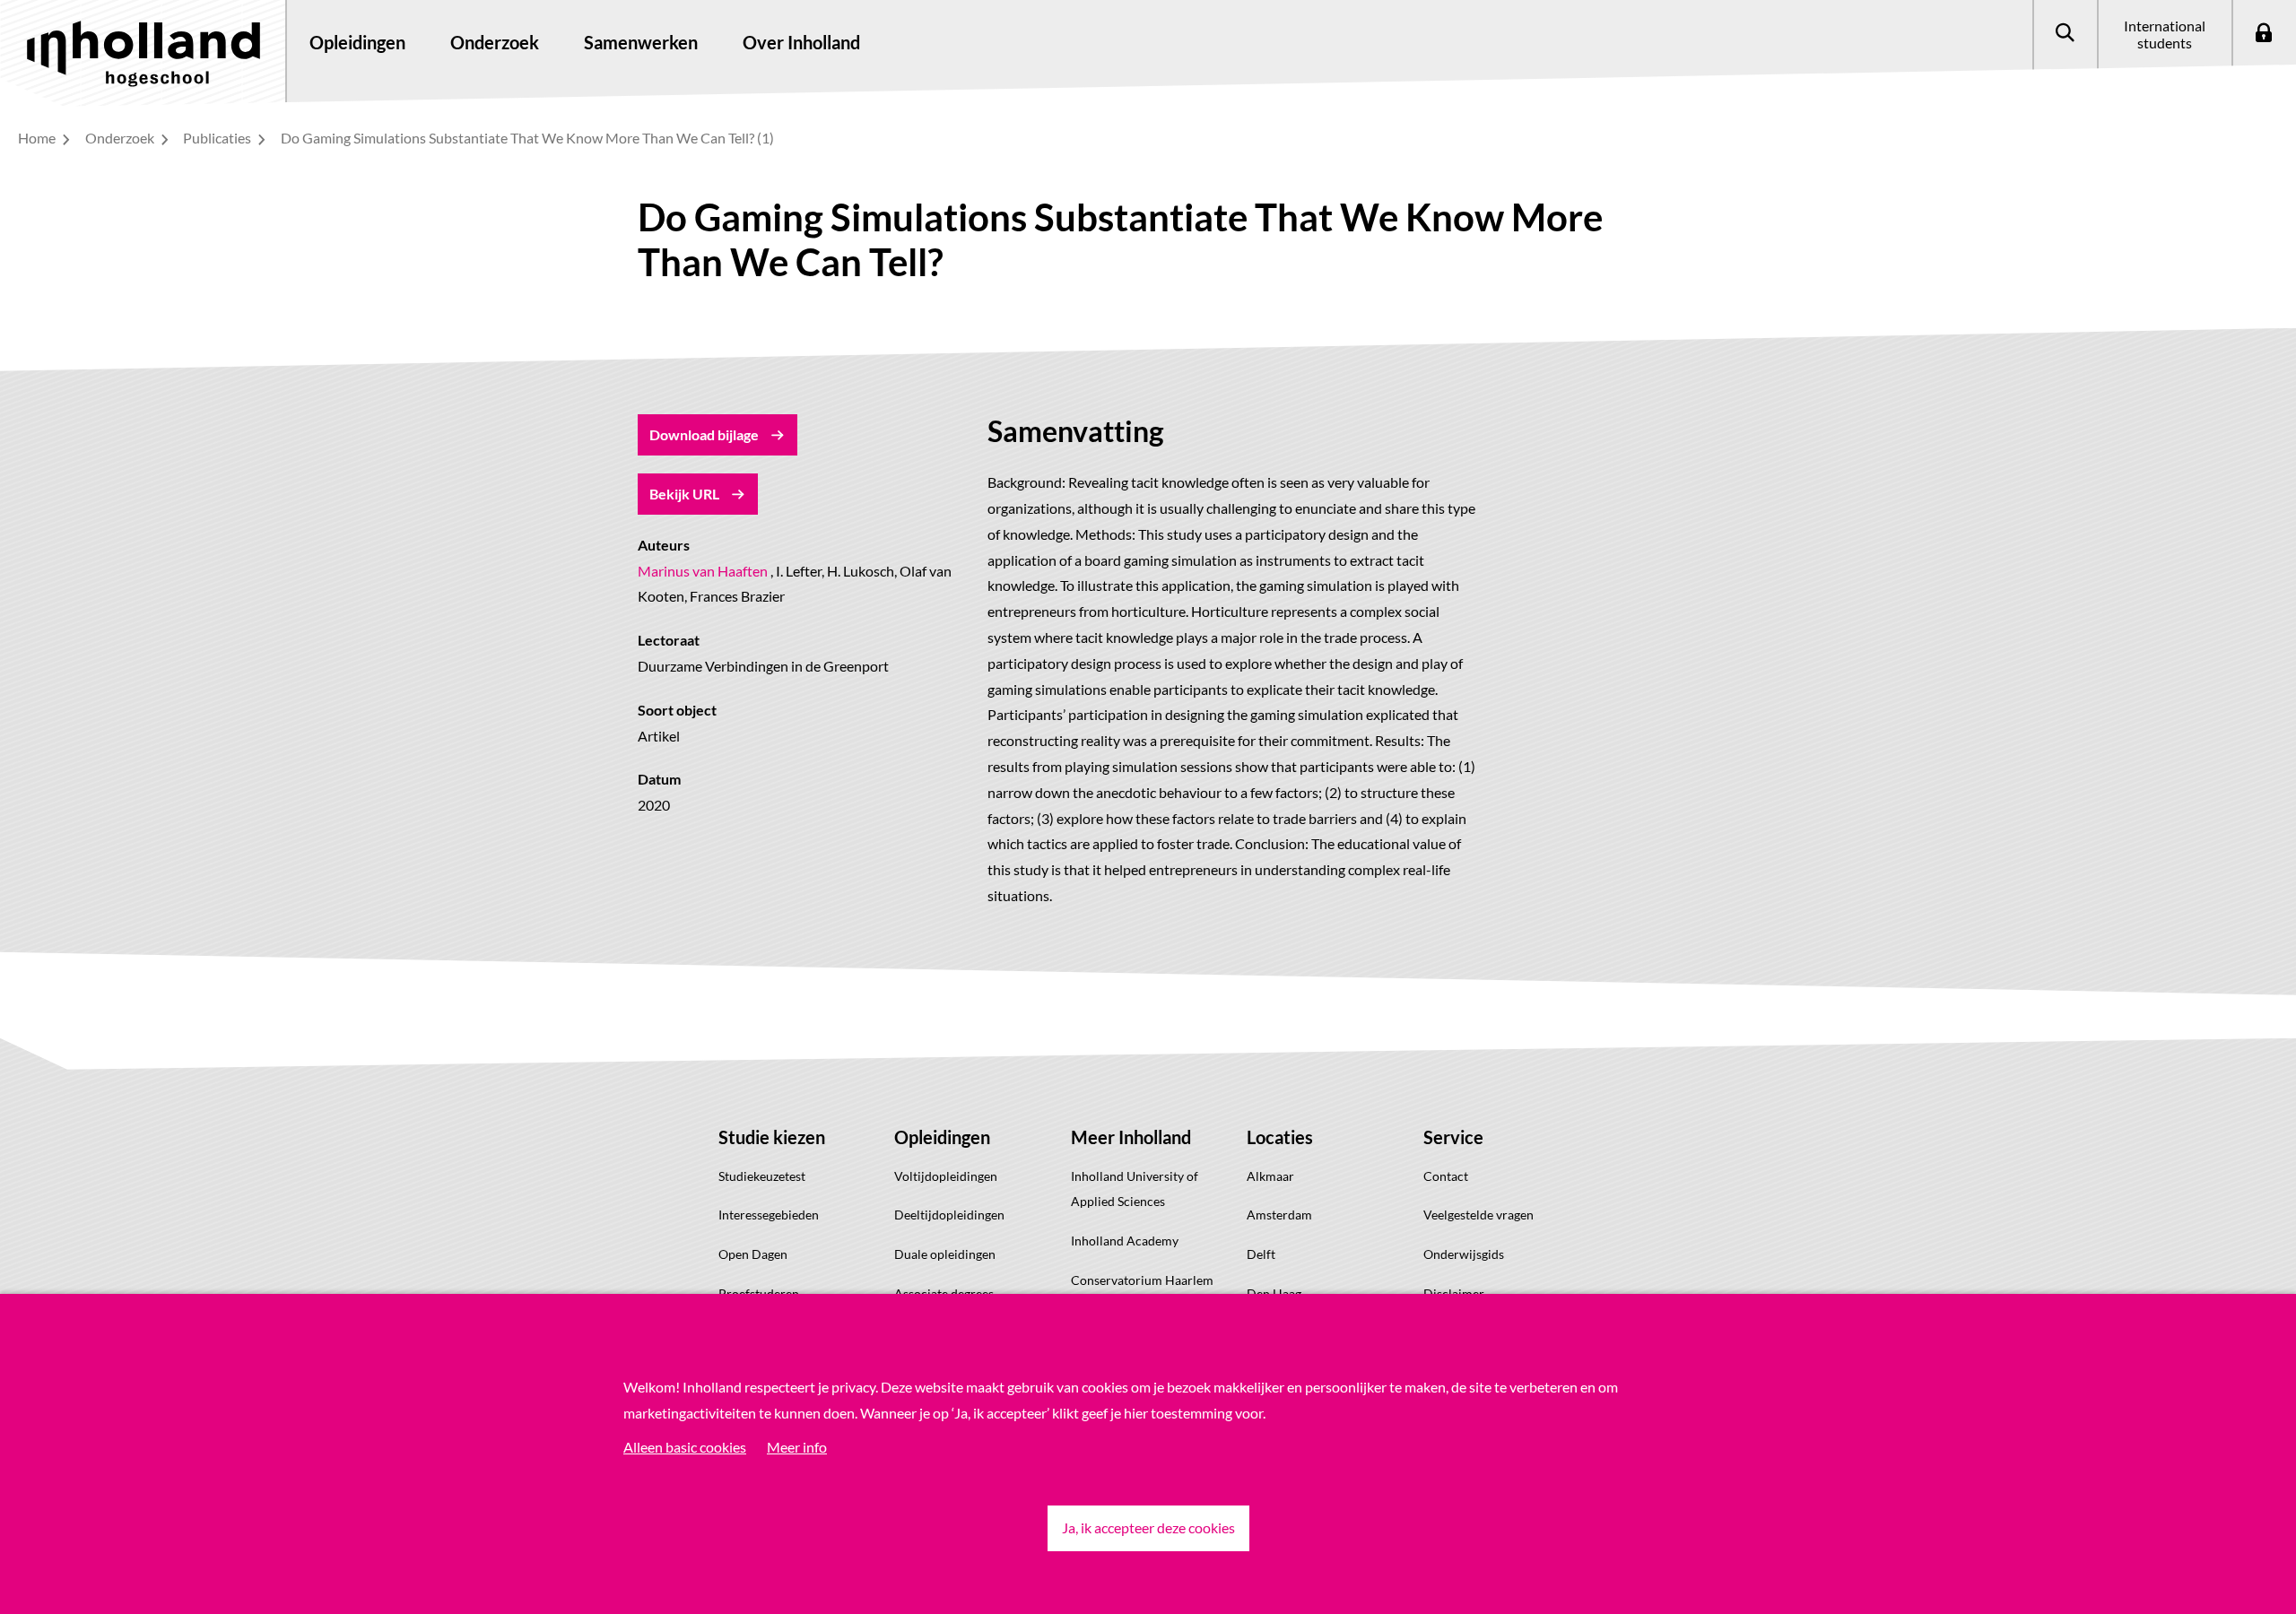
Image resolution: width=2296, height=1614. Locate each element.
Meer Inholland (1131, 1137)
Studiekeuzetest (762, 1176)
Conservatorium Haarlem (1142, 1280)
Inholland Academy (1125, 1241)
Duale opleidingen (945, 1254)
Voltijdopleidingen (946, 1176)
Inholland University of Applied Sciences (1135, 1189)
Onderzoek (121, 138)
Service (1453, 1137)
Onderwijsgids (1464, 1254)
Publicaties (218, 138)
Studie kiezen (772, 1137)
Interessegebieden (769, 1215)
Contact (1446, 1176)
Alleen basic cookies (685, 1447)
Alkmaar (1270, 1176)
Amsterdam (1279, 1215)
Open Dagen (753, 1254)
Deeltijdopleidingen (949, 1215)
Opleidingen (942, 1137)
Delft (1261, 1254)
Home (38, 138)
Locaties (1280, 1137)
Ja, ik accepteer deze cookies (1148, 1527)
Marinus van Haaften (703, 571)
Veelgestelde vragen (1478, 1215)
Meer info (797, 1447)
